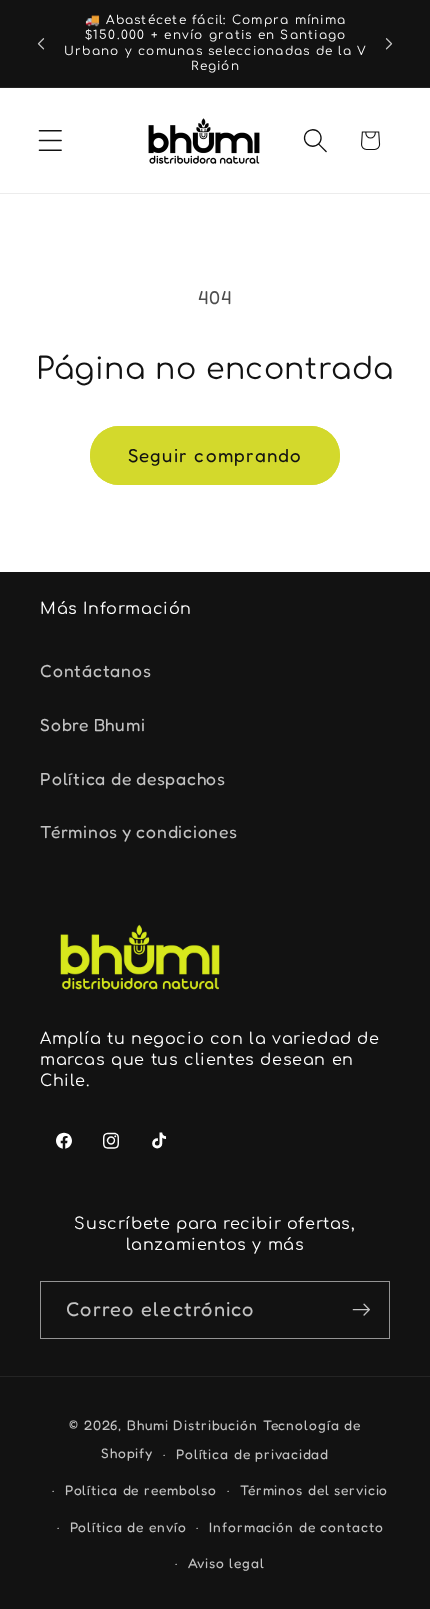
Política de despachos (133, 778)
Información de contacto (296, 1527)
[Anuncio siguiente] (389, 44)
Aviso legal (226, 1563)
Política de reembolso (141, 1490)
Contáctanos (95, 670)
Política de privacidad (252, 1454)
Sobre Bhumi (92, 724)
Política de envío (128, 1527)
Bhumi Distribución (195, 1425)
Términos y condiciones (139, 831)
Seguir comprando (215, 455)
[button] (50, 140)
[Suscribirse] (361, 1310)
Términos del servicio (314, 1490)
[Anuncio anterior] (41, 44)
